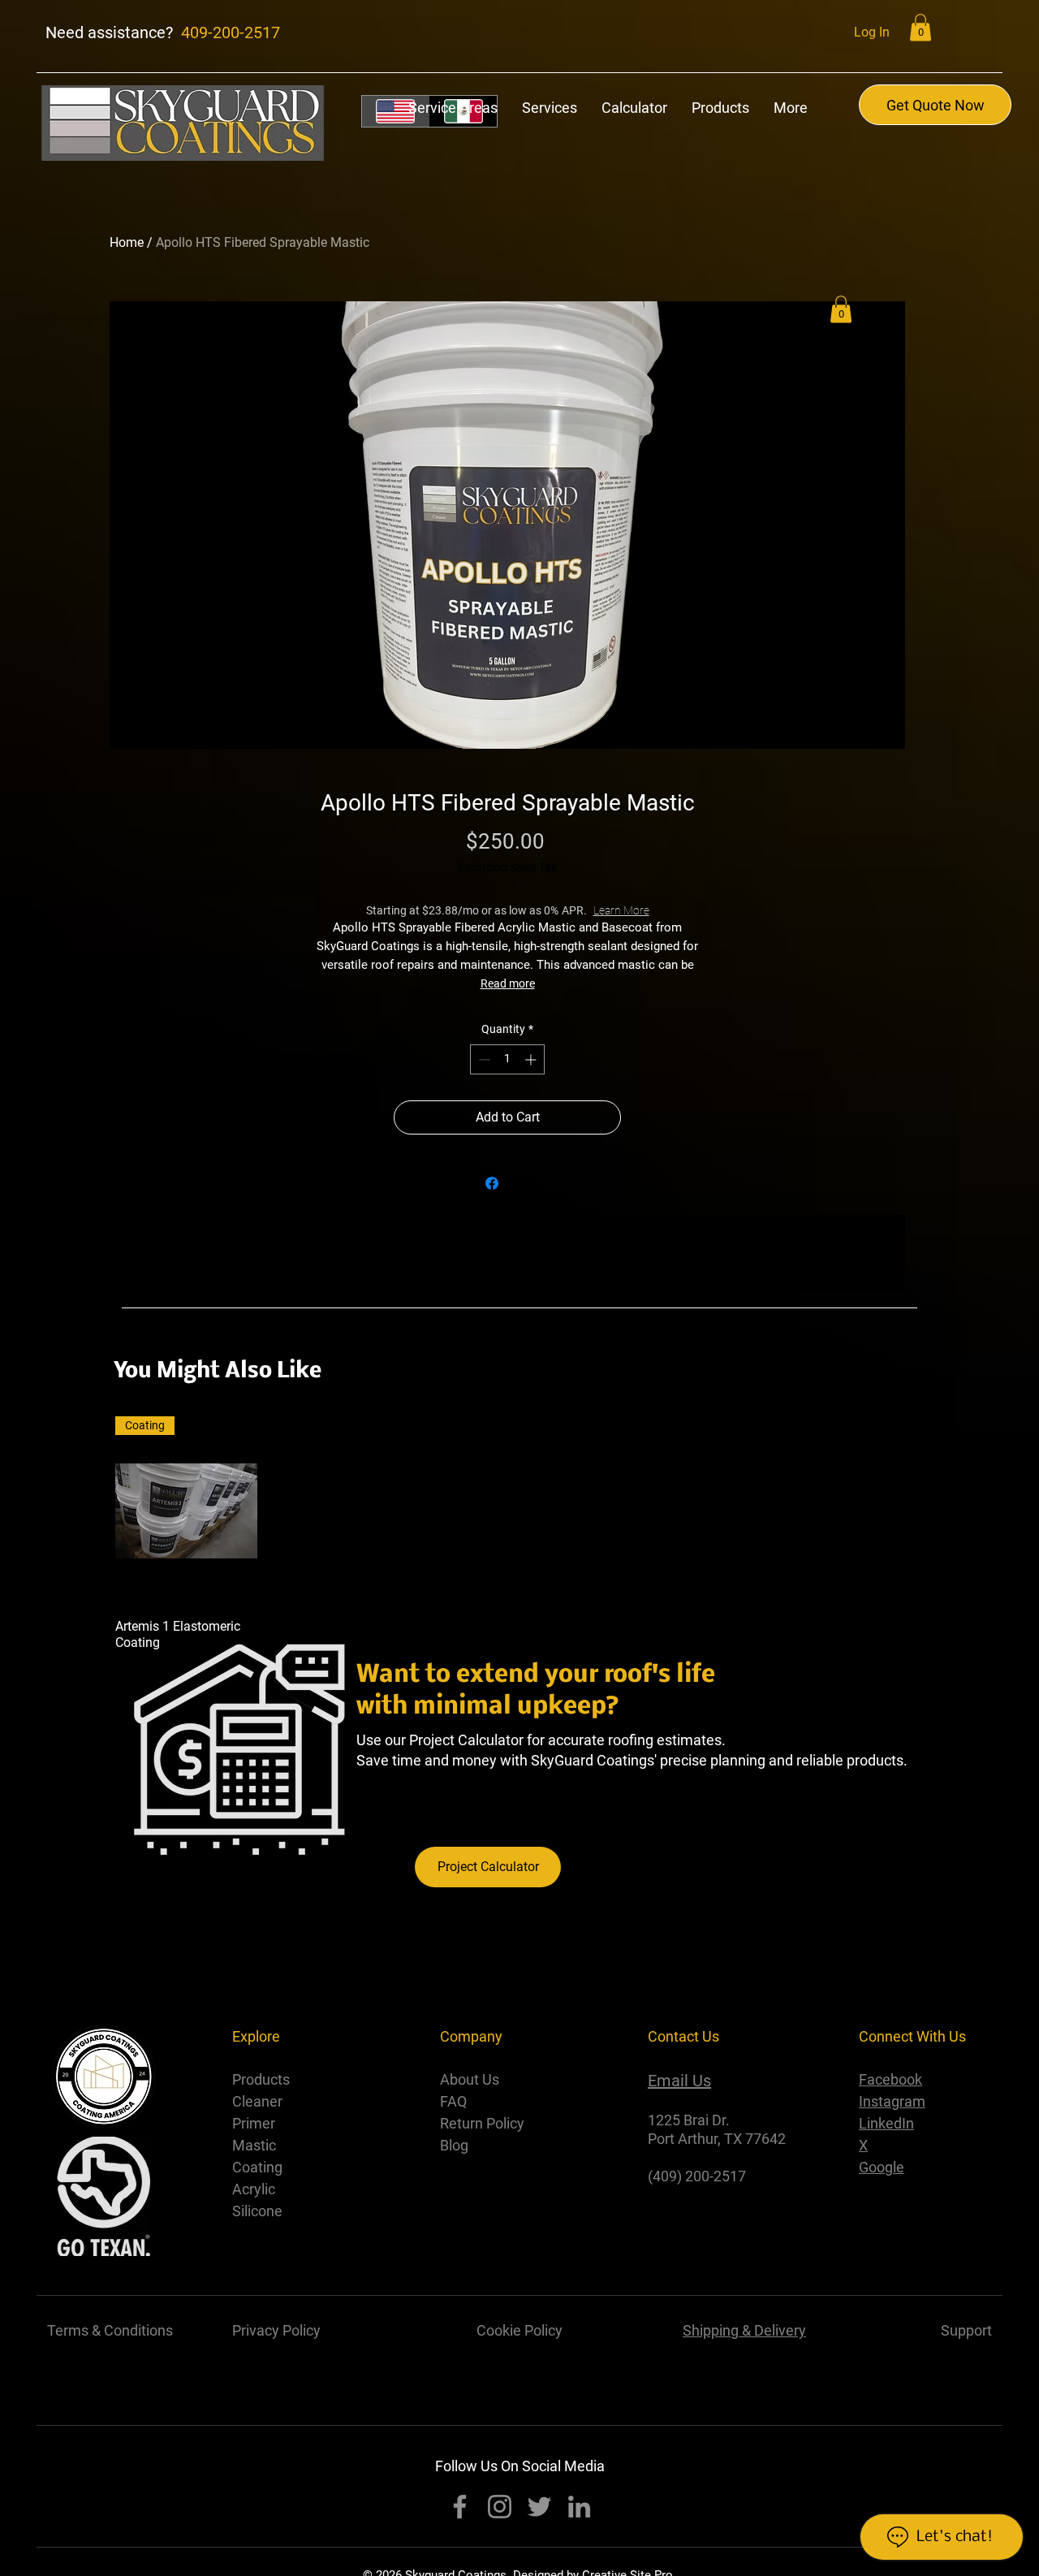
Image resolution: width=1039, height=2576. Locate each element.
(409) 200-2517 (697, 2176)
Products (261, 2079)
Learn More (650, 910)
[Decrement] (483, 1059)
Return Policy (482, 2123)
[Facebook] (460, 2507)
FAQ (453, 2101)
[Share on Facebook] (492, 1183)
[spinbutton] (507, 1059)
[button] (920, 27)
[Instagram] (500, 2507)
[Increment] (532, 1059)
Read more (508, 983)
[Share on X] (523, 1183)
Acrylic (254, 2189)
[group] (519, 1534)
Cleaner (259, 2101)
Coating (259, 2167)
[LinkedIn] (579, 2507)
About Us (470, 2079)
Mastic (256, 2145)
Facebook (890, 2079)
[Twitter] (539, 2507)
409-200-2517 (231, 32)
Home (127, 242)
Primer (255, 2123)
